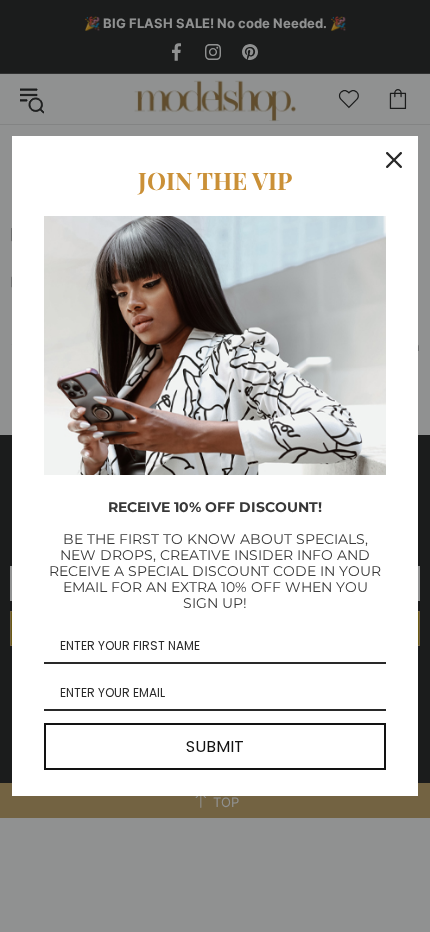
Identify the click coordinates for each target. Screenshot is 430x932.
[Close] (394, 160)
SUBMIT (215, 746)
